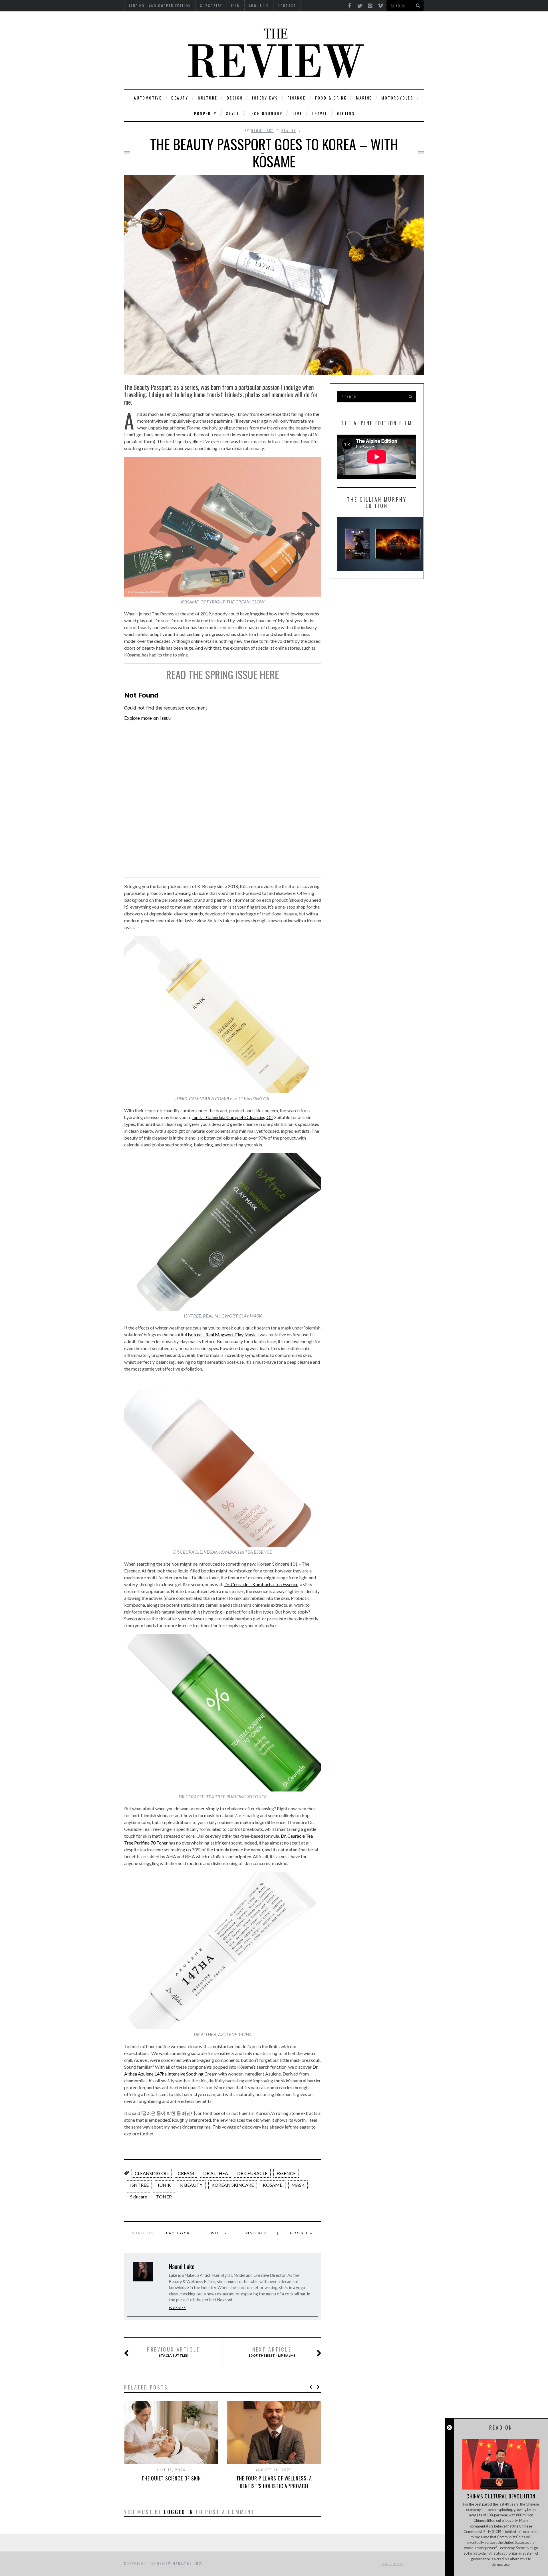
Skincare (139, 2197)
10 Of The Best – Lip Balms (272, 2352)
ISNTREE (139, 2185)
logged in (179, 2512)
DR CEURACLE (252, 2173)
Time (297, 113)
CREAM (186, 2173)
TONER (164, 2197)
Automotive (148, 98)
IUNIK (164, 2185)
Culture (208, 98)
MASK (298, 2185)
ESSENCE (286, 2173)
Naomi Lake (262, 130)
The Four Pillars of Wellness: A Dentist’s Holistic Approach (274, 2482)
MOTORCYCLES (397, 98)
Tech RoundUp (266, 113)
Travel (320, 113)
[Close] (449, 2428)
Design (235, 98)
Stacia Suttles (173, 2352)
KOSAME (273, 2185)
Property (205, 113)
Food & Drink (331, 98)
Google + (301, 2233)
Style (233, 113)
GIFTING (346, 113)
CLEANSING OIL (152, 2173)
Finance (297, 98)
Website (178, 2308)
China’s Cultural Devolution (501, 2496)
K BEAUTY (191, 2185)
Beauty (180, 98)
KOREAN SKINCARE (233, 2185)
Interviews (265, 98)
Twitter (218, 2233)
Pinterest (257, 2233)
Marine (364, 98)
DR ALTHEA (216, 2173)
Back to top (391, 2564)
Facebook (178, 2233)
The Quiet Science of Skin (171, 2478)
